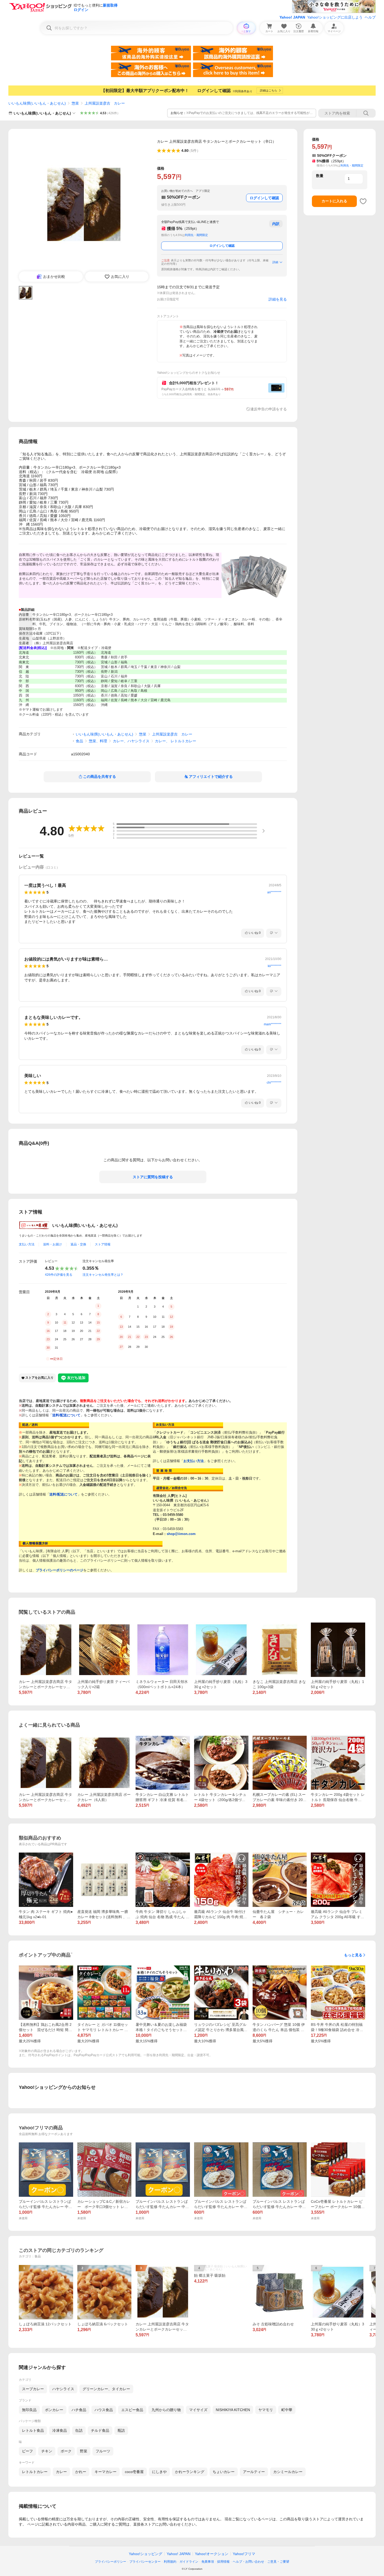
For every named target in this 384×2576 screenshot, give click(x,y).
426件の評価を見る (59, 1275)
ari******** (274, 892)
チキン (47, 2451)
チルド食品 (100, 2430)
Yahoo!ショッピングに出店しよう (335, 17)
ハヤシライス (63, 2389)
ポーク (66, 2451)
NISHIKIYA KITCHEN (233, 2410)
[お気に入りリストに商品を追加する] (363, 201)
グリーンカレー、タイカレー (106, 2389)
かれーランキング (190, 2472)
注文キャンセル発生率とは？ (103, 1275)
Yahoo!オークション (212, 2554)
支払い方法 (27, 1244)
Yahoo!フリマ (244, 2554)
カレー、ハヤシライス (131, 741)
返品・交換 (78, 1244)
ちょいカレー (224, 2472)
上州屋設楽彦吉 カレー (105, 103)
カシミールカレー (288, 2472)
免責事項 (208, 2562)
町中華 (287, 2410)
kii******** (275, 966)
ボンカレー (54, 2410)
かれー (81, 2472)
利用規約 (170, 2562)
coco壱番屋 (134, 2472)
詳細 (275, 262)
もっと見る (353, 1955)
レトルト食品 (33, 2430)
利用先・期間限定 (196, 235)
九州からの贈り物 (166, 2410)
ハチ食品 (79, 2410)
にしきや (159, 2472)
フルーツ (103, 2451)
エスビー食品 (132, 2410)
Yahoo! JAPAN (292, 17)
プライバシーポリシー (110, 2562)
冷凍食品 (60, 2430)
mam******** (273, 1024)
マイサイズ (198, 2410)
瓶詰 (121, 2430)
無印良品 (29, 2410)
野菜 (84, 2451)
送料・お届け (53, 1244)
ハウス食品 (104, 2410)
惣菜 (75, 103)
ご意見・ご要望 (278, 2562)
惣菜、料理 (98, 741)
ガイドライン (189, 2562)
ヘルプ (370, 17)
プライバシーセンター (145, 2562)
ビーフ (27, 2451)
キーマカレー (106, 2472)
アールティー (254, 2472)
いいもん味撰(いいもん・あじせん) (37, 103)
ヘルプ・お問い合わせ (248, 2562)
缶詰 (79, 2430)
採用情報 (223, 2562)
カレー (61, 2472)
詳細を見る (278, 299)
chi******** (274, 1083)
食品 (79, 741)
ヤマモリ (266, 2410)
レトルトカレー (35, 2472)
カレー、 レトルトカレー (176, 741)
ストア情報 (103, 1244)
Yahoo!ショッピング (146, 2554)
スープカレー (33, 2389)
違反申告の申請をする (269, 409)
